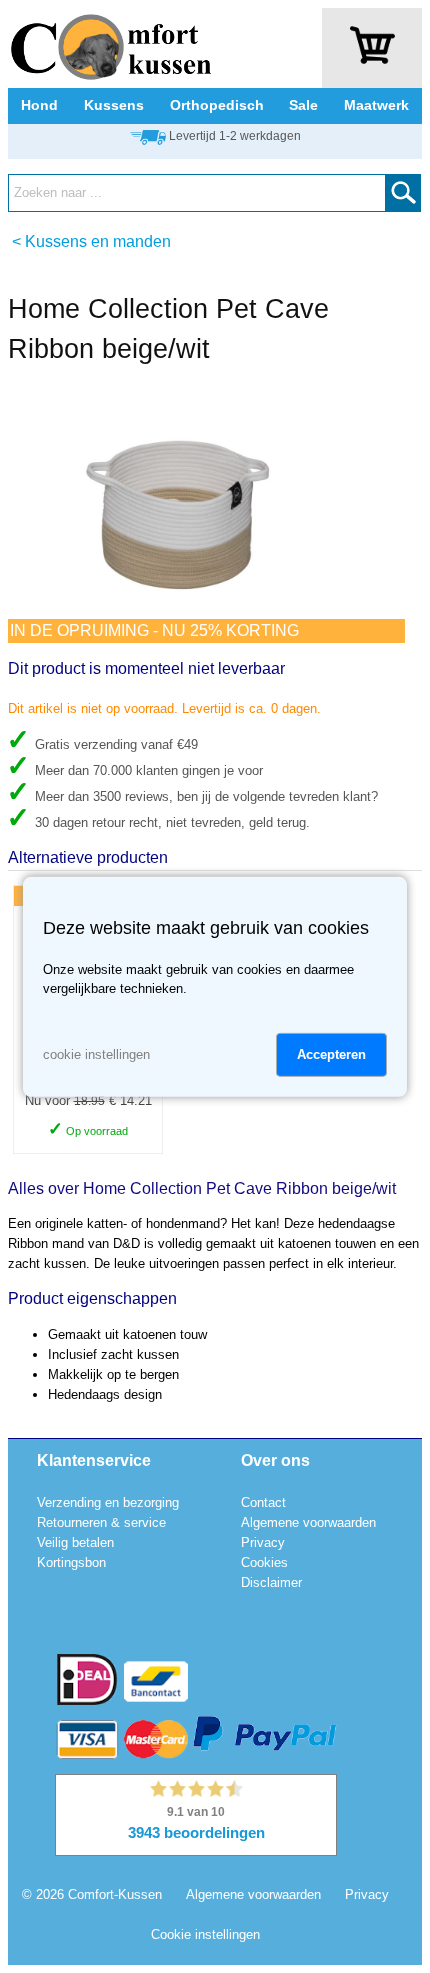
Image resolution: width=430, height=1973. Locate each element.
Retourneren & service (101, 1522)
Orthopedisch (217, 105)
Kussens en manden (98, 241)
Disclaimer (271, 1582)
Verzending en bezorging (108, 1502)
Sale (303, 105)
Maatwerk (376, 105)
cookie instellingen (96, 1054)
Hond (39, 105)
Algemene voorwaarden (308, 1522)
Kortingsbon (71, 1562)
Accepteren (331, 1054)
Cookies (264, 1562)
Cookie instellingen (205, 1934)
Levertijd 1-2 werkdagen (235, 136)
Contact (263, 1502)
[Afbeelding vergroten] (178, 609)
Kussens (114, 105)
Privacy (263, 1542)
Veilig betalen (75, 1542)
